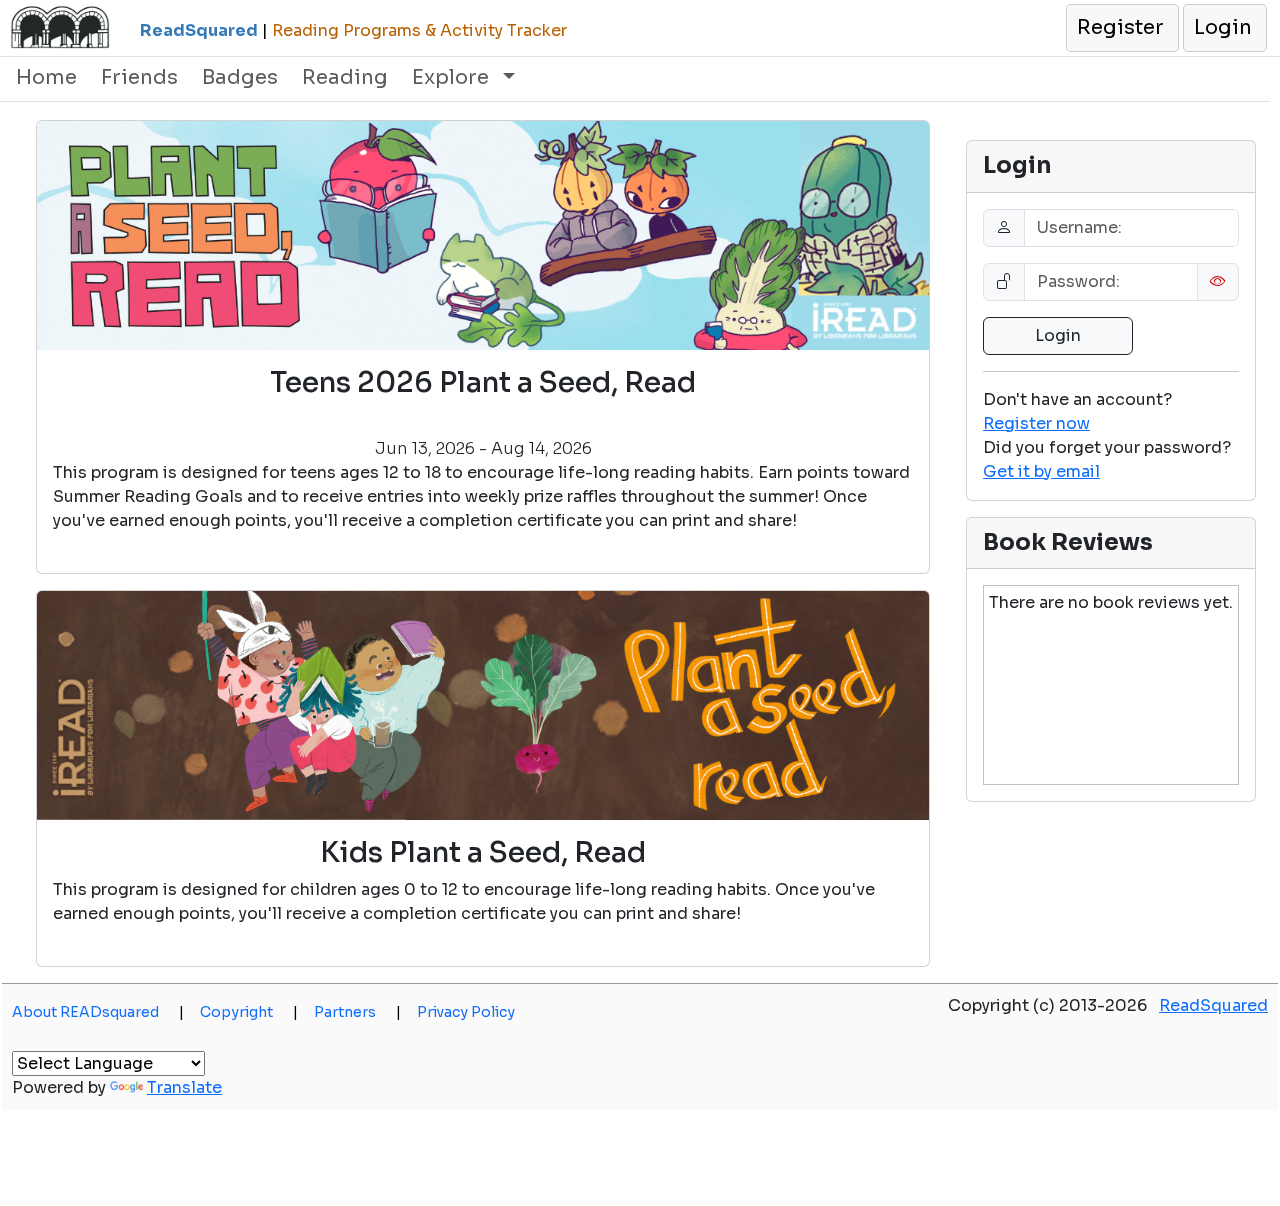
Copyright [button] (249, 1012)
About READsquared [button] (98, 1012)
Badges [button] (240, 77)
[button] (1121, 28)
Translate (184, 1087)
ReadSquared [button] (1213, 1005)
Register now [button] (1036, 423)
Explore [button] (453, 77)
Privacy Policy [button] (466, 1012)
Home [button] (46, 77)
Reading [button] (345, 77)
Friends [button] (139, 77)
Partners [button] (357, 1012)
